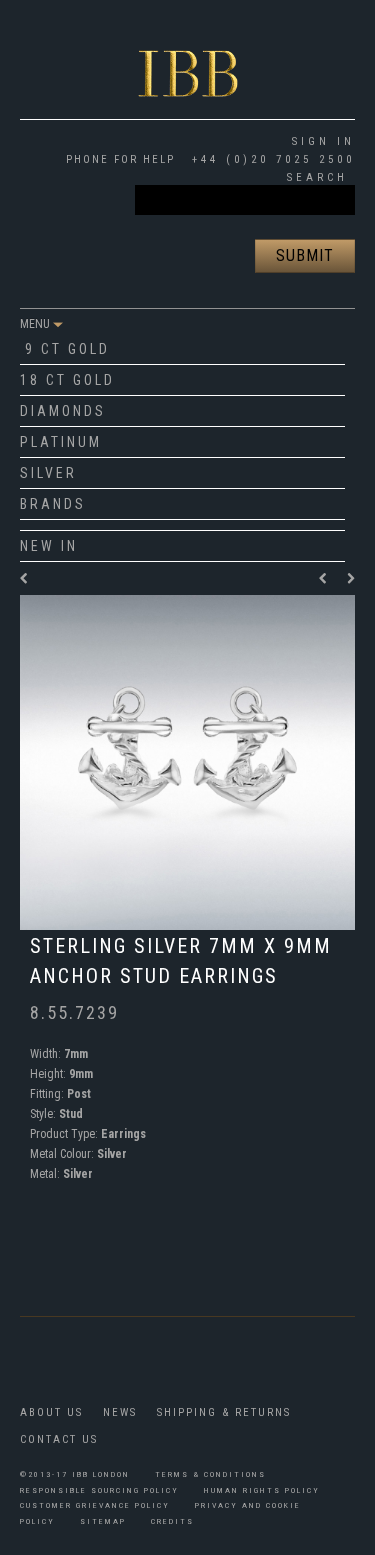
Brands (53, 504)
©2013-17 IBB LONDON (75, 1474)
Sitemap (103, 1521)
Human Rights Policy (262, 1490)
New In (49, 546)
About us (51, 1412)
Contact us (59, 1439)
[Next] (351, 579)
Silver (48, 473)
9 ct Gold (67, 349)
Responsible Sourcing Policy (99, 1490)
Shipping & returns (224, 1412)
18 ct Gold (67, 380)
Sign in (323, 141)
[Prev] (328, 579)
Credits (172, 1521)
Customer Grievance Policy (95, 1505)
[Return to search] (25, 579)
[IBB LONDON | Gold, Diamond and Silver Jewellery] (188, 57)
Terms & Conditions (210, 1474)
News (120, 1412)
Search (317, 177)
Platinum (61, 442)
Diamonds (63, 411)
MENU (36, 324)
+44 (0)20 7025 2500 (270, 159)
